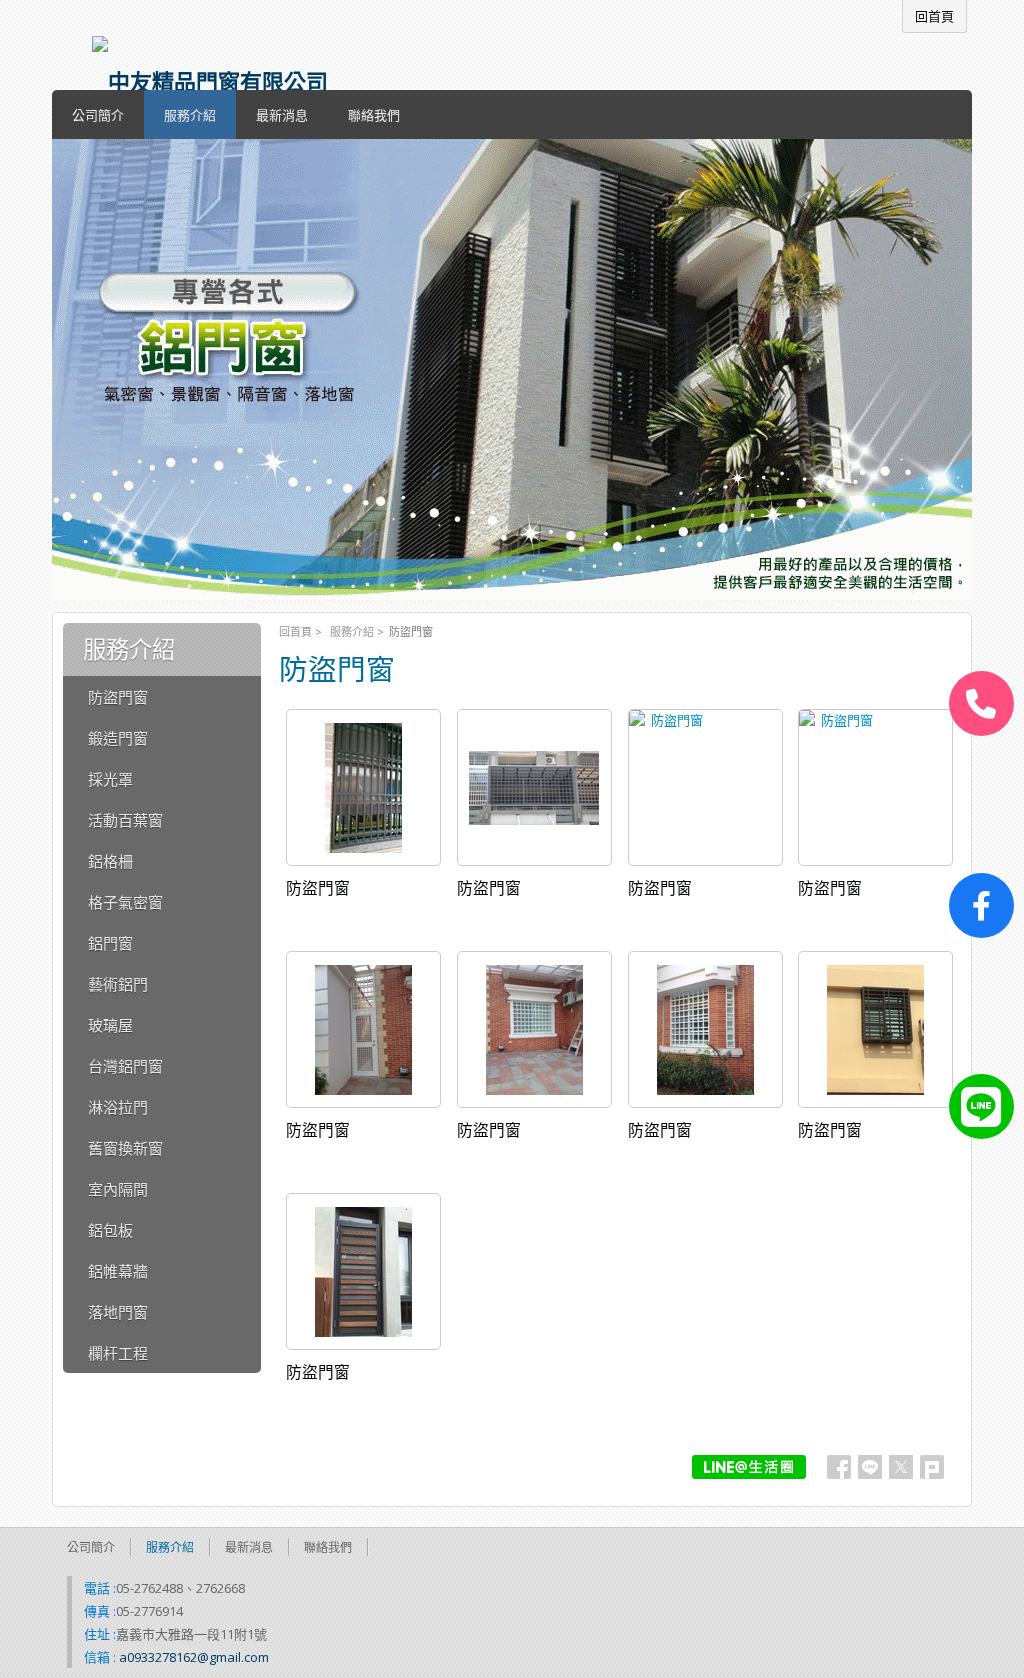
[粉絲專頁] (981, 905)
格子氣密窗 (125, 902)
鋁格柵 (110, 861)
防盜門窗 (118, 697)
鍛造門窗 (118, 738)
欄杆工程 (118, 1353)
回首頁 (295, 631)
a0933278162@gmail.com (194, 1657)
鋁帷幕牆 (118, 1271)
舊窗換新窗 (125, 1148)
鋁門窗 (110, 943)
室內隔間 (118, 1189)
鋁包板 (110, 1230)
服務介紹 (352, 631)
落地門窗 (118, 1312)
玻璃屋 (110, 1025)
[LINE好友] (981, 1106)
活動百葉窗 (125, 820)
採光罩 (110, 779)
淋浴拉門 (118, 1107)
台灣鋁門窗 (125, 1066)
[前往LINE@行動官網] (749, 1467)
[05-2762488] (981, 703)
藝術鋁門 (118, 984)
